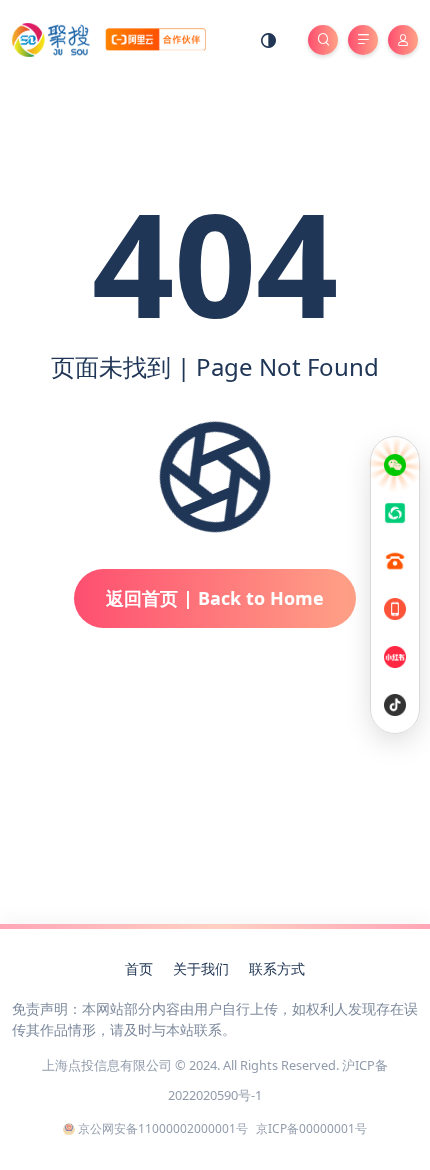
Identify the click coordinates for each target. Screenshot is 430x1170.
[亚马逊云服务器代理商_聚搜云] (109, 38)
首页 (139, 968)
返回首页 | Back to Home (215, 598)
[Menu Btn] (363, 40)
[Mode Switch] (269, 40)
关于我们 (201, 968)
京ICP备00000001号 (311, 1128)
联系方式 (277, 968)
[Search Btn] (323, 40)
